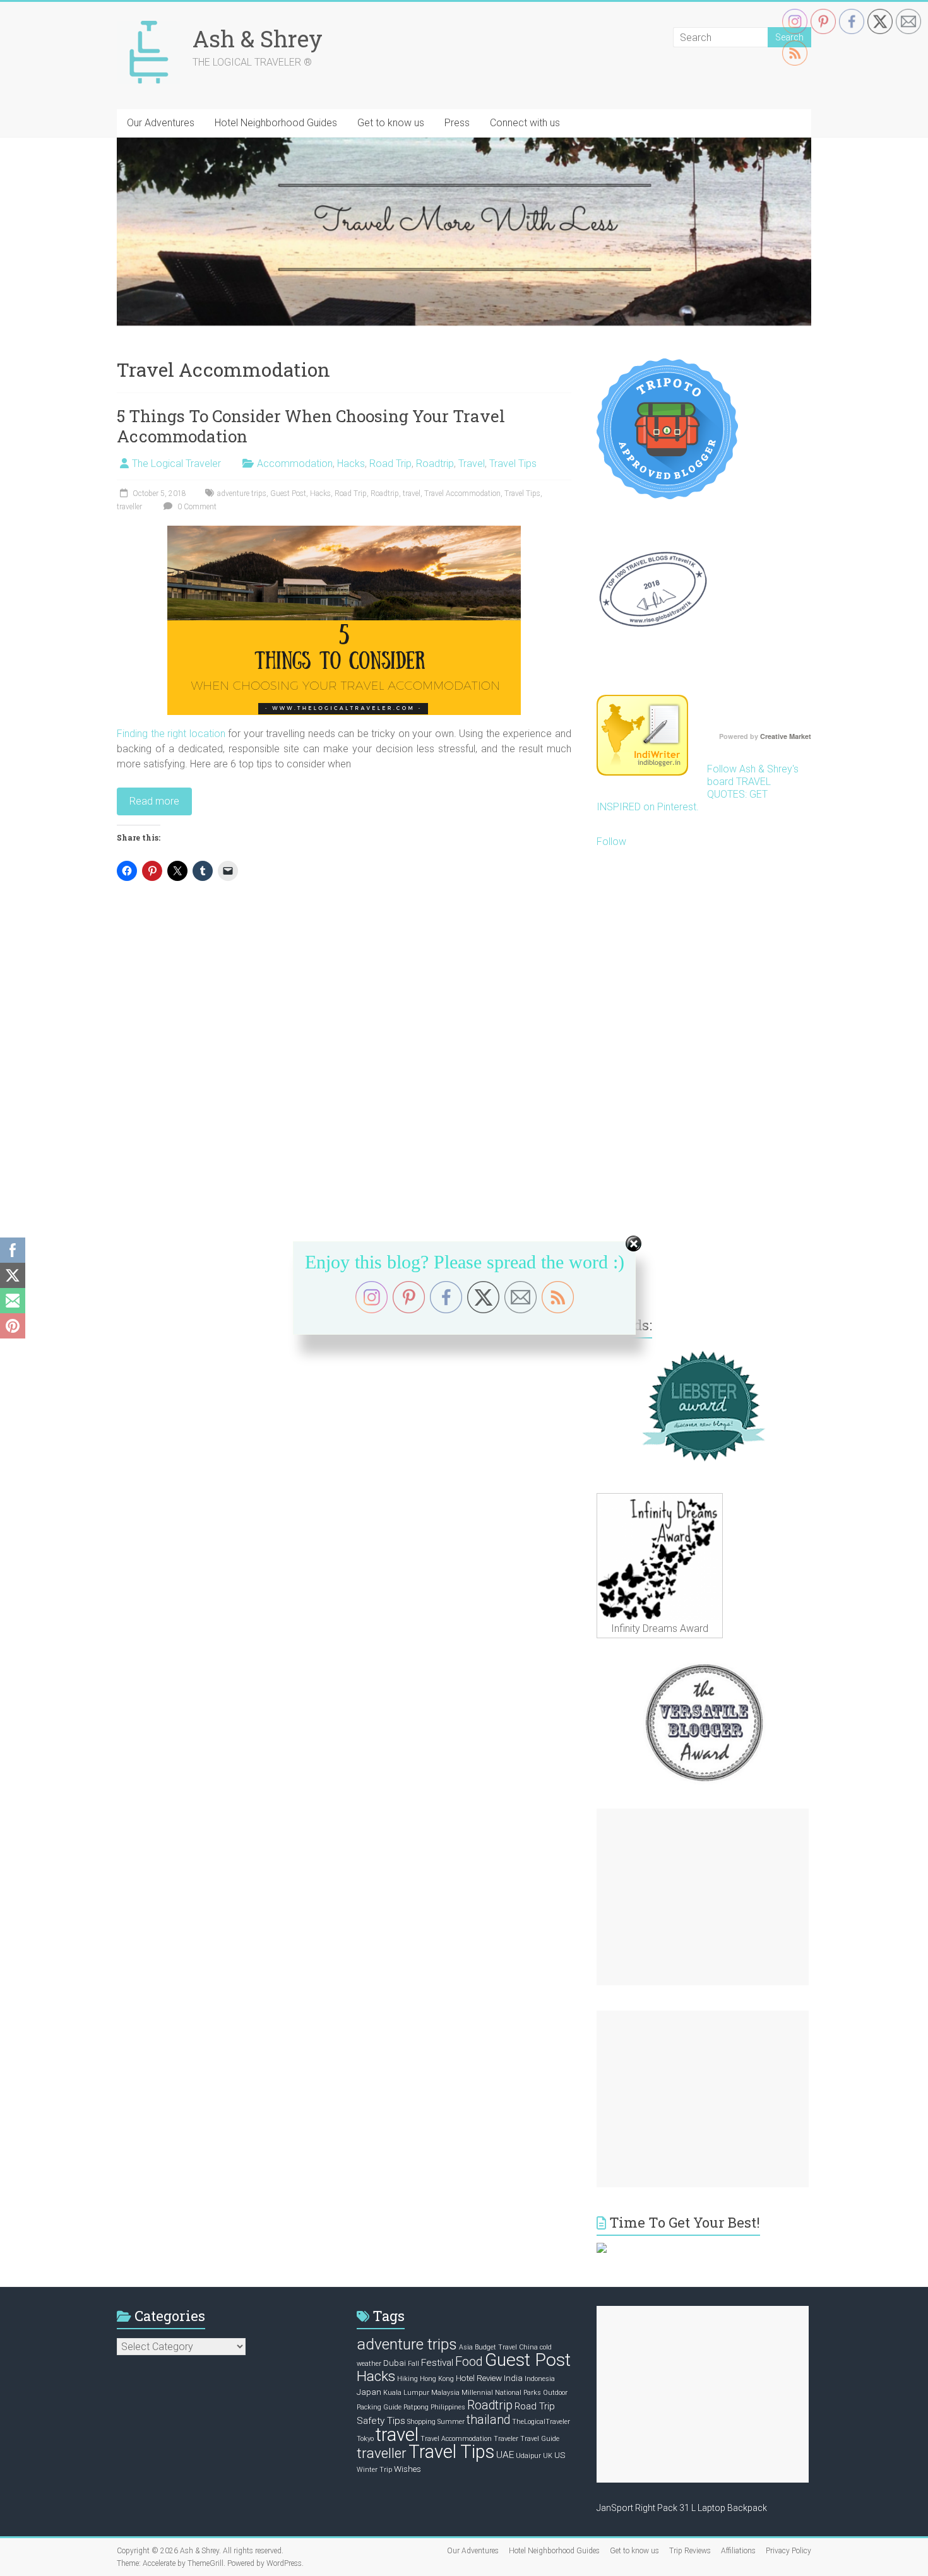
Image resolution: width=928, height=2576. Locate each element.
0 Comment (196, 507)
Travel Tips (513, 464)
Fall (413, 2364)
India (513, 2378)
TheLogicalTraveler (541, 2422)
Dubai (395, 2363)
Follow (611, 842)
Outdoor (555, 2393)
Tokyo (365, 2439)
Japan (369, 2392)
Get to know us (391, 123)
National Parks (518, 2393)
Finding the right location (171, 734)
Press (457, 123)
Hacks (351, 464)
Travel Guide (540, 2439)
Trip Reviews (690, 2551)
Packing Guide (379, 2407)
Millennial (477, 2393)
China (528, 2347)
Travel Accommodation (462, 493)
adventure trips (242, 493)
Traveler (506, 2439)
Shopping (421, 2422)
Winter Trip (374, 2470)
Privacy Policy (788, 2551)
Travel (472, 464)
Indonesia (540, 2379)
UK (548, 2456)
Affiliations (738, 2551)
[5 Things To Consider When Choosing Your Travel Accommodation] (344, 532)
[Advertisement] (703, 1897)
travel (412, 493)
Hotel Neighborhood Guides (276, 123)
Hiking (407, 2379)
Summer (451, 2422)
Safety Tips (381, 2421)
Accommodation (295, 464)
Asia (466, 2347)
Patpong (416, 2407)
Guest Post (288, 493)
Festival (437, 2363)
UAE (505, 2455)
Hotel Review (479, 2378)
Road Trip (390, 464)
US (560, 2455)
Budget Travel (496, 2347)
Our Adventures (161, 123)
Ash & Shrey (258, 38)
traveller (129, 507)
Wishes (407, 2469)
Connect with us (525, 123)
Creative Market (786, 736)
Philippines (448, 2407)
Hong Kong (437, 2379)
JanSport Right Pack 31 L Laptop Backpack (682, 2508)
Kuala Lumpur (406, 2393)
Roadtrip (435, 464)
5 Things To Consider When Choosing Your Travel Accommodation (311, 426)
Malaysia (445, 2393)
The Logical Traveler (176, 464)
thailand (488, 2420)
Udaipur (528, 2456)
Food (469, 2361)
